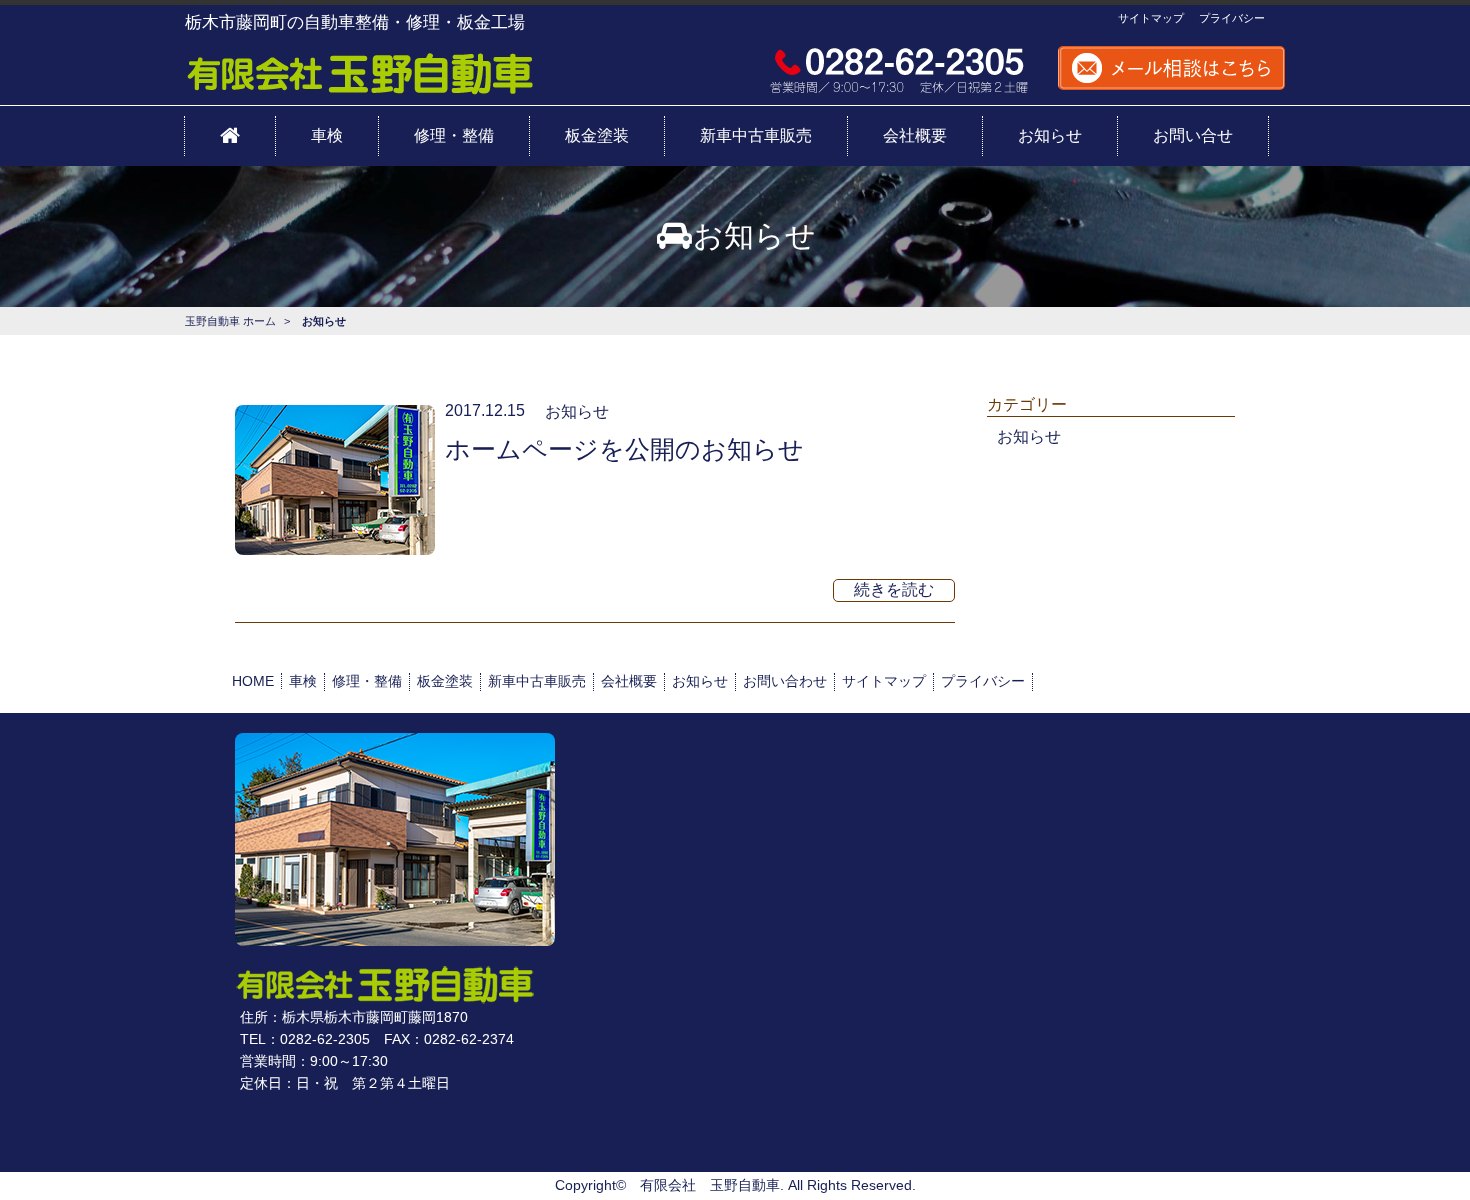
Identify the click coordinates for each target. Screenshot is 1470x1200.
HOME (253, 681)
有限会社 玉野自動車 (710, 1185)
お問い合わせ (785, 681)
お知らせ (577, 411)
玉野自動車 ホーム (230, 321)
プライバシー (1230, 18)
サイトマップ (1149, 18)
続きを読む (894, 589)
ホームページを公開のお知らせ (624, 449)
